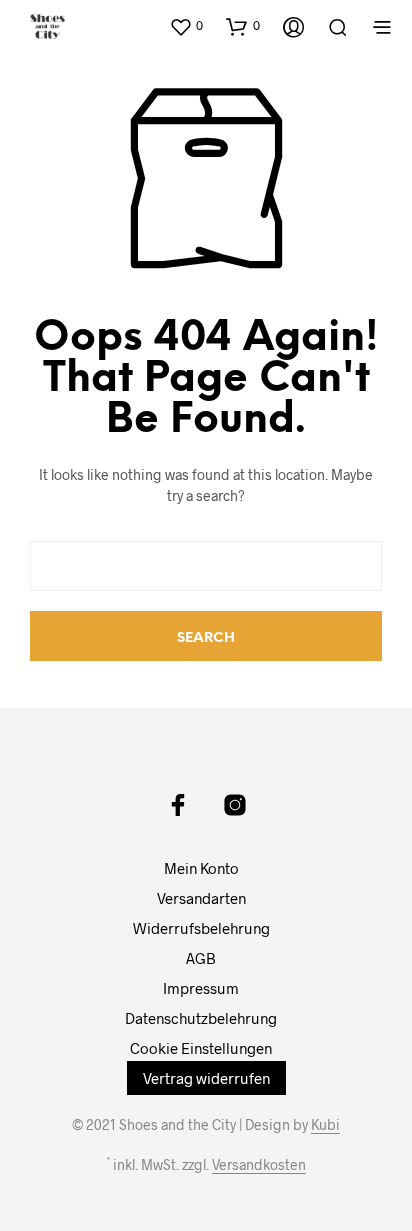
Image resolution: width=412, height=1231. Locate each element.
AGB (201, 958)
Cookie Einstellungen (201, 1048)
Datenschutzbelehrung (201, 1018)
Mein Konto (201, 868)
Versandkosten (259, 1165)
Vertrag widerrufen (206, 1078)
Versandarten (201, 898)
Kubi (325, 1125)
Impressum (201, 988)
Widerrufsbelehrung (201, 928)
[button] (186, 26)
